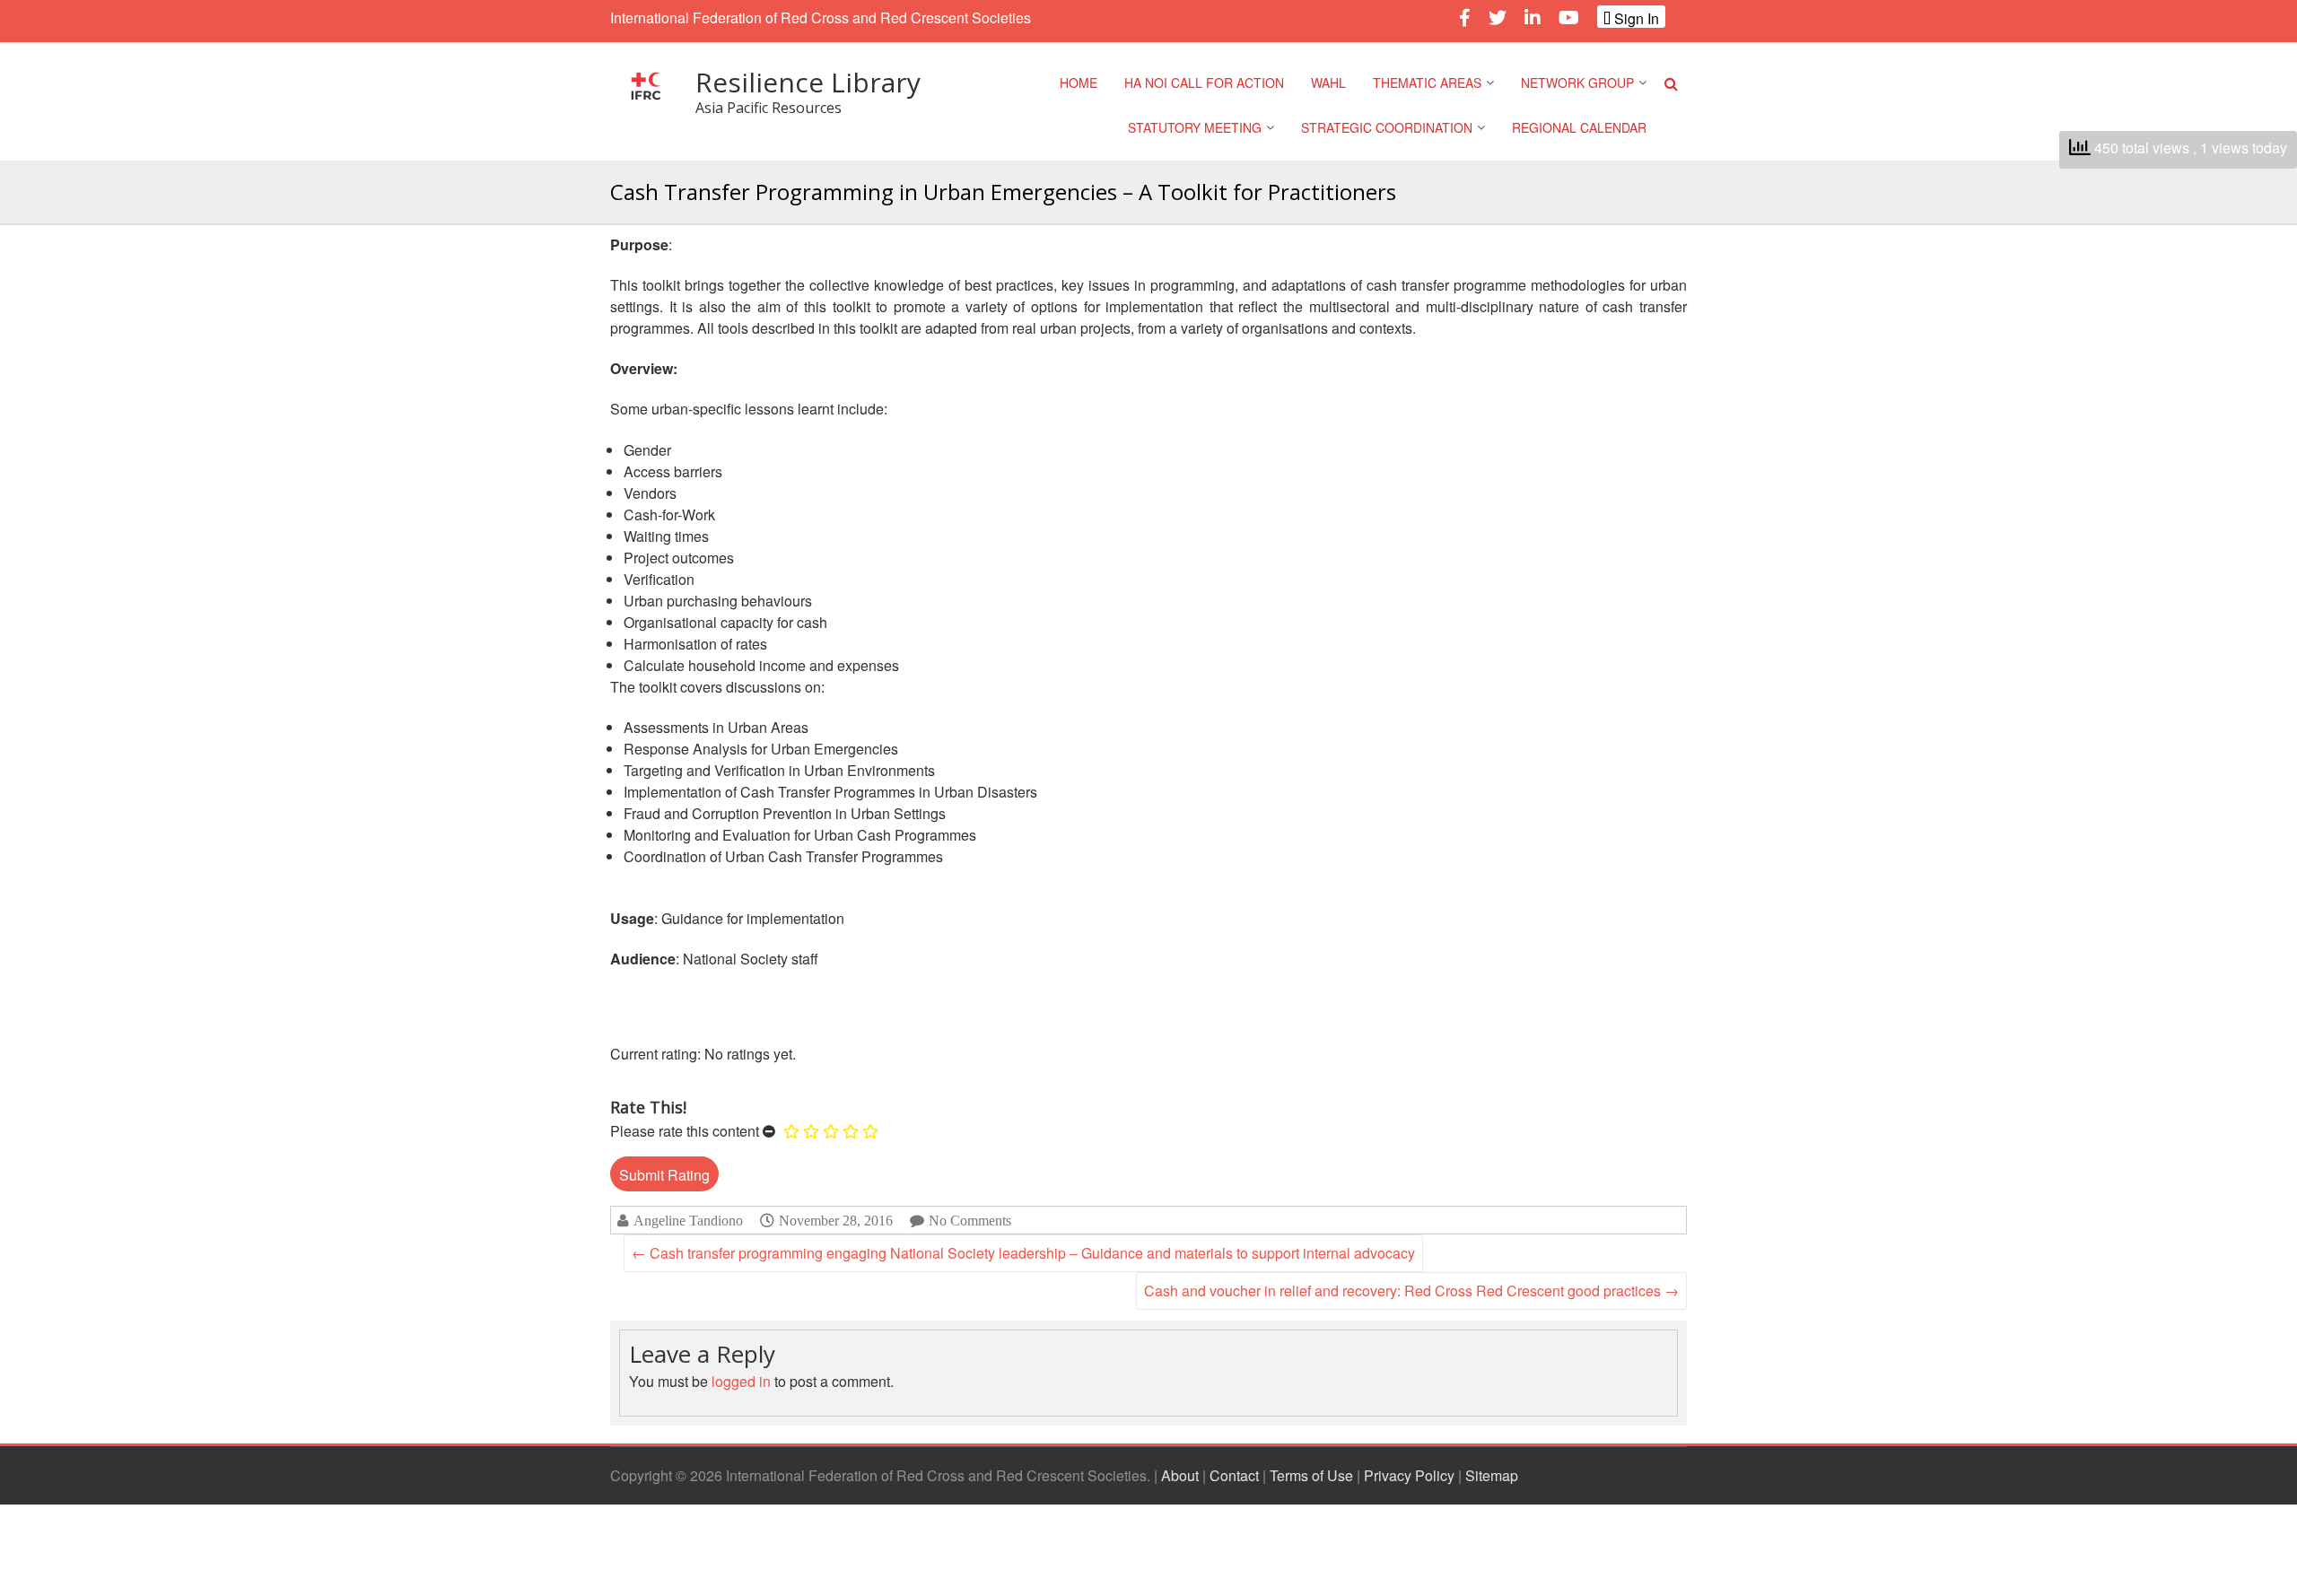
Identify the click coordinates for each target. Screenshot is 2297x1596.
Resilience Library (808, 82)
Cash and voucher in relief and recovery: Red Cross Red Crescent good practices (1411, 1291)
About (1180, 1475)
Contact (1234, 1475)
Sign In (1635, 18)
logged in (741, 1381)
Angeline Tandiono (688, 1221)
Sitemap (1492, 1475)
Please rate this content (685, 1131)
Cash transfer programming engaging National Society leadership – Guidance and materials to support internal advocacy (1023, 1253)
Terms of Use (1311, 1475)
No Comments (970, 1221)
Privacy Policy (1409, 1475)
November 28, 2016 (836, 1220)
